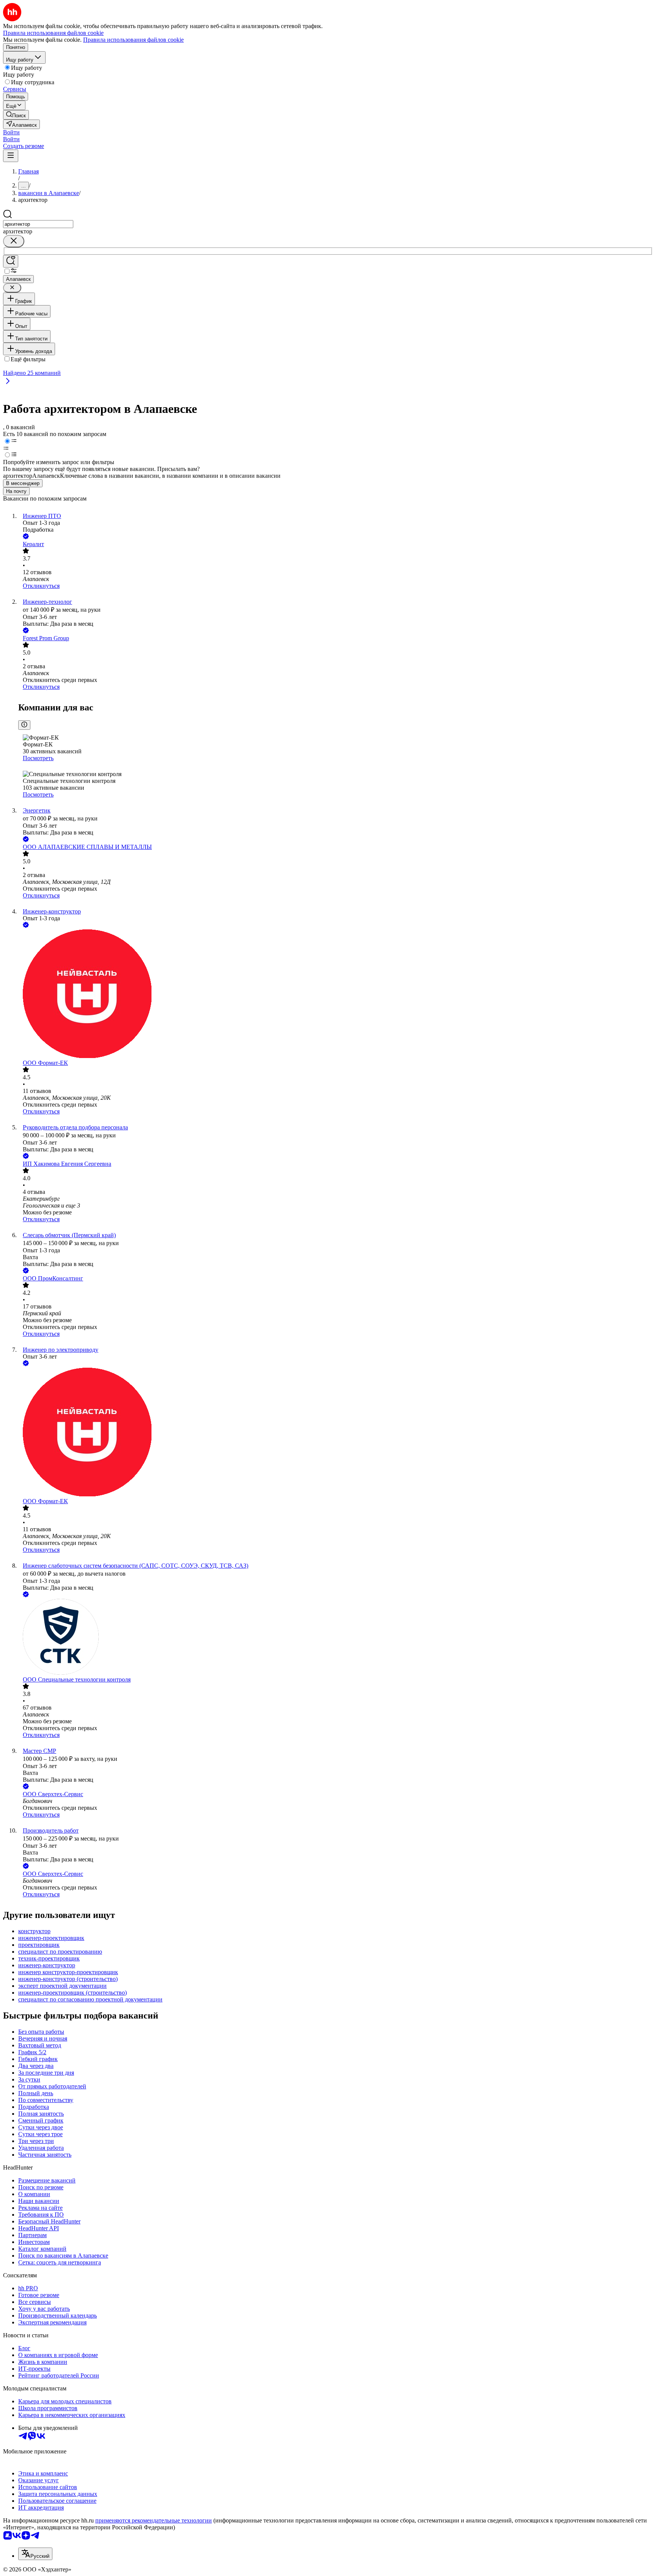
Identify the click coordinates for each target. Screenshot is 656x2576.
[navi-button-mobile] (11, 156)
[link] (16, 115)
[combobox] (38, 224)
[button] (11, 132)
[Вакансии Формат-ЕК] (336, 994)
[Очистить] (14, 241)
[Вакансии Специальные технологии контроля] (336, 1638)
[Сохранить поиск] (11, 261)
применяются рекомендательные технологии (154, 2520)
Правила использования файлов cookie (133, 40)
